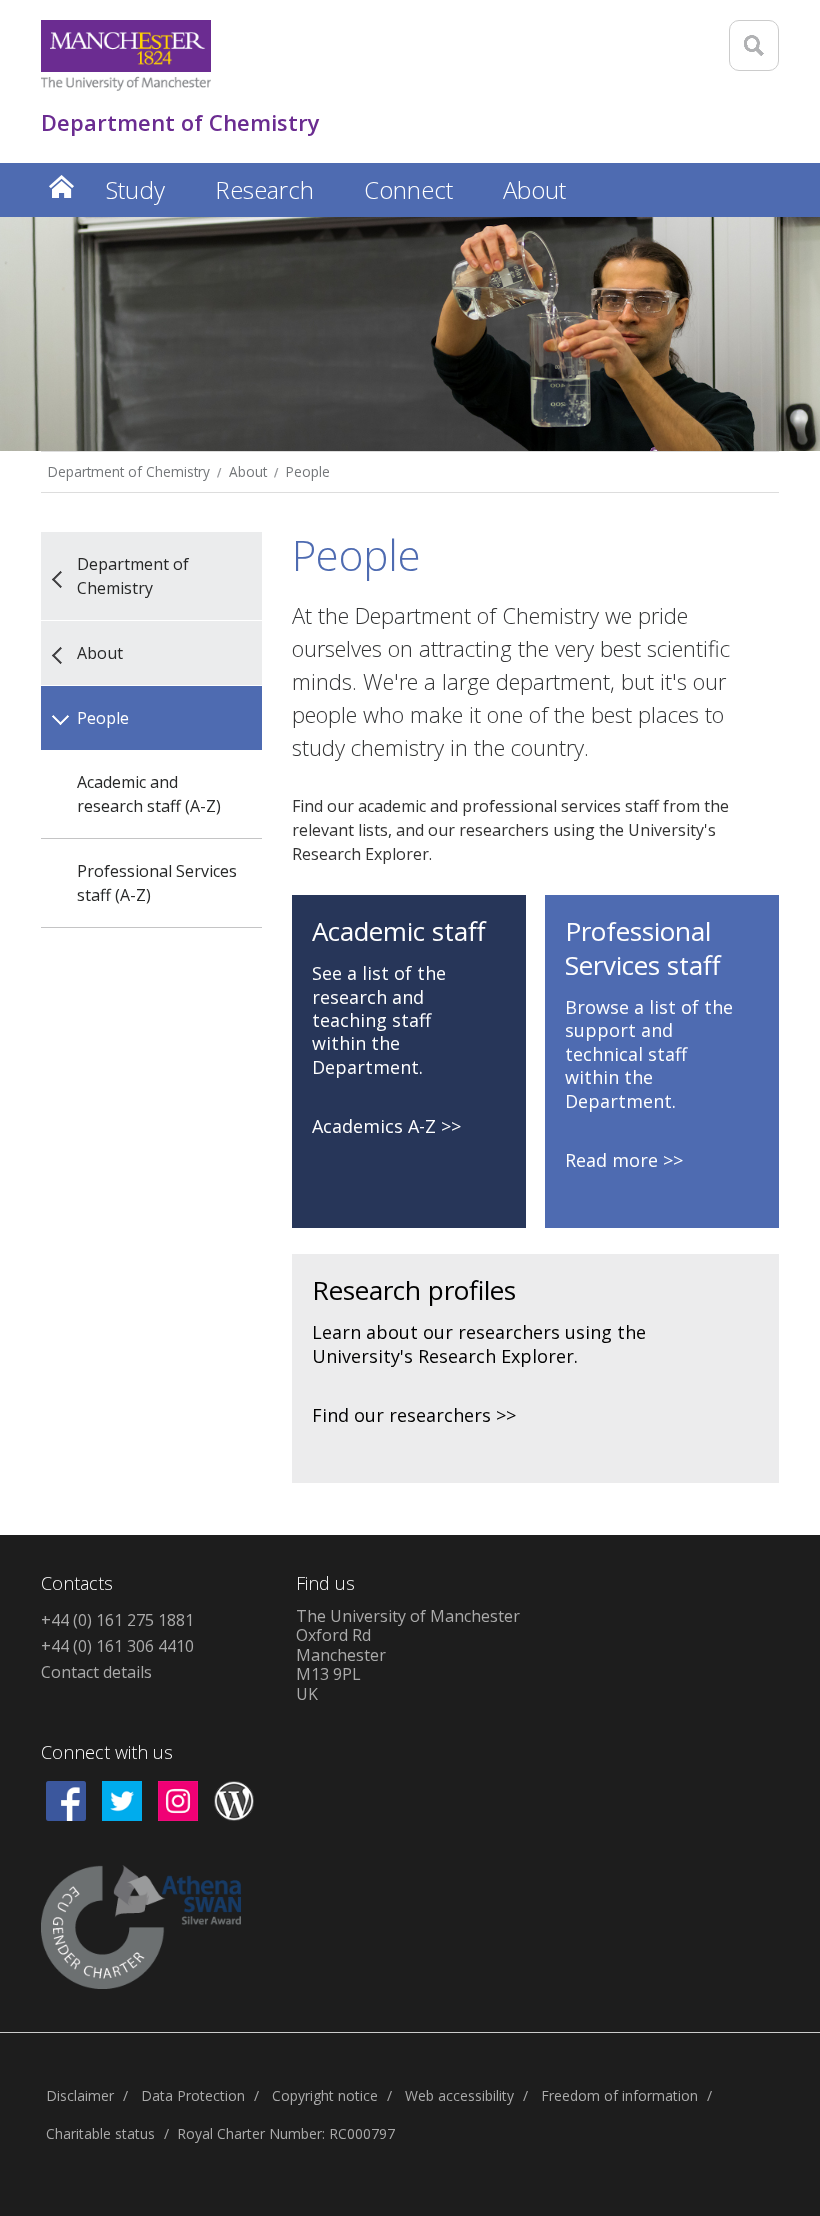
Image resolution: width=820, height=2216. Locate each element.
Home (61, 186)
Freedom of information (619, 2095)
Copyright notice (325, 2095)
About (248, 471)
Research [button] (264, 189)
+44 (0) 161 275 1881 (117, 1620)
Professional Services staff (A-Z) (157, 883)
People (308, 471)
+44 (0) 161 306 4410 (117, 1646)
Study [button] (135, 189)
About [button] (534, 189)
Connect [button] (408, 189)
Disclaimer (80, 2095)
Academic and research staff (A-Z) (149, 794)
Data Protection (193, 2095)
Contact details (96, 1672)
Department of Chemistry (129, 471)
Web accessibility (459, 2095)
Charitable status (100, 2133)
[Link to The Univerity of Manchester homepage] (126, 55)
